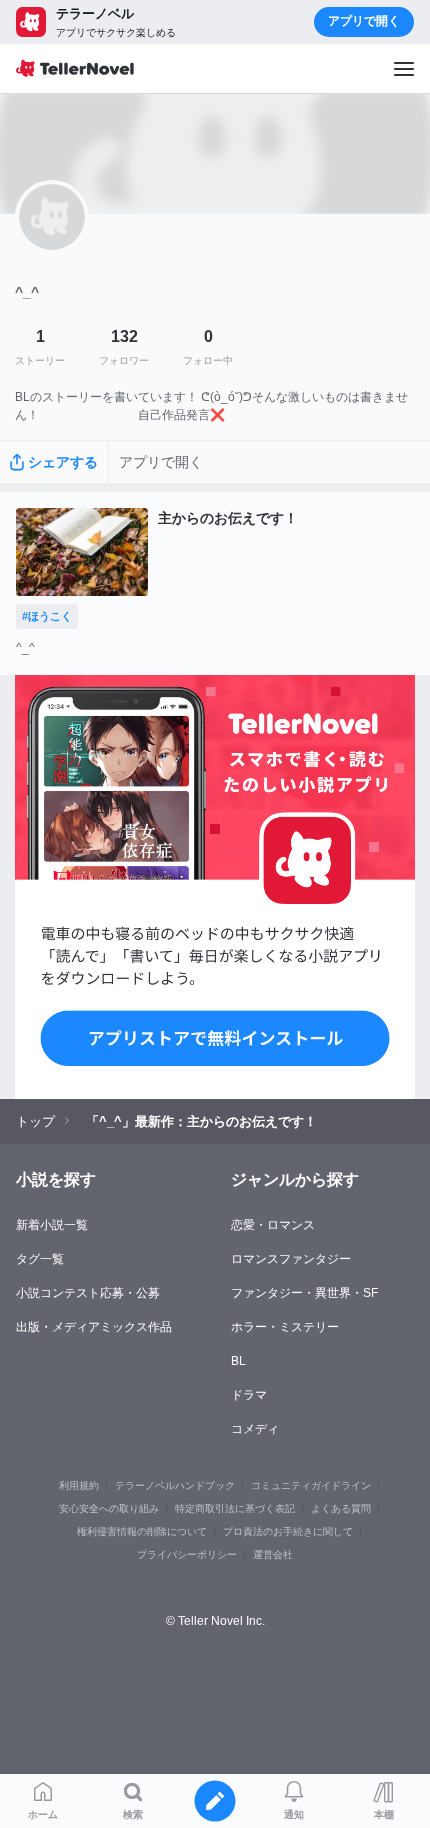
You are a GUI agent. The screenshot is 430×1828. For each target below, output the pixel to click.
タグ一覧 (40, 1259)
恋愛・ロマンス (273, 1225)
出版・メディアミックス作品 (94, 1327)
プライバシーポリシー (187, 1554)
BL (238, 1361)
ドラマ (249, 1395)
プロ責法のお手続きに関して (288, 1531)
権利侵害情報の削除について (142, 1531)
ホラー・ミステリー (285, 1327)
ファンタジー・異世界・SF (304, 1293)
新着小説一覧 (52, 1225)
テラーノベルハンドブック (175, 1485)
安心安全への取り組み (109, 1508)
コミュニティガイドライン (311, 1485)
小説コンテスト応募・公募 (88, 1293)
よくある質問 (341, 1508)
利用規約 (79, 1485)
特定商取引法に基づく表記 (235, 1508)
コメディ (255, 1429)
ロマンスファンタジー (291, 1259)
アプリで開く (364, 21)
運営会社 (273, 1554)
